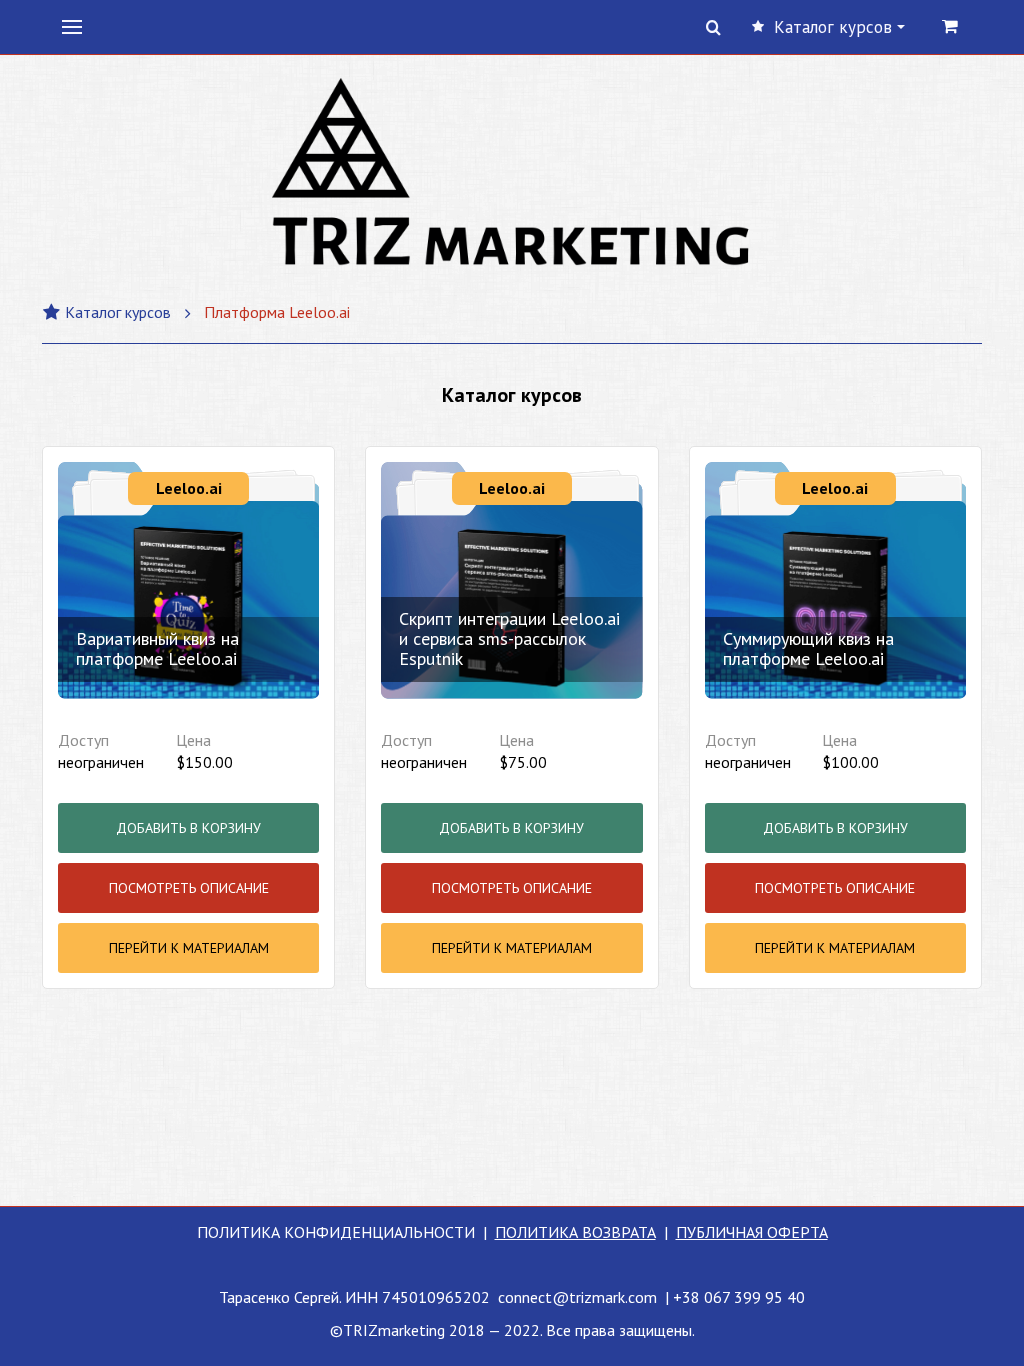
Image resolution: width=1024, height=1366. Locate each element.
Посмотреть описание (189, 888)
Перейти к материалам (189, 948)
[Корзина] (951, 26)
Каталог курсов (118, 312)
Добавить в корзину (188, 828)
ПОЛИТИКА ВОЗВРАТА (575, 1232)
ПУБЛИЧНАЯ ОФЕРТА (752, 1232)
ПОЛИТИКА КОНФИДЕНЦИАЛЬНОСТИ (336, 1232)
